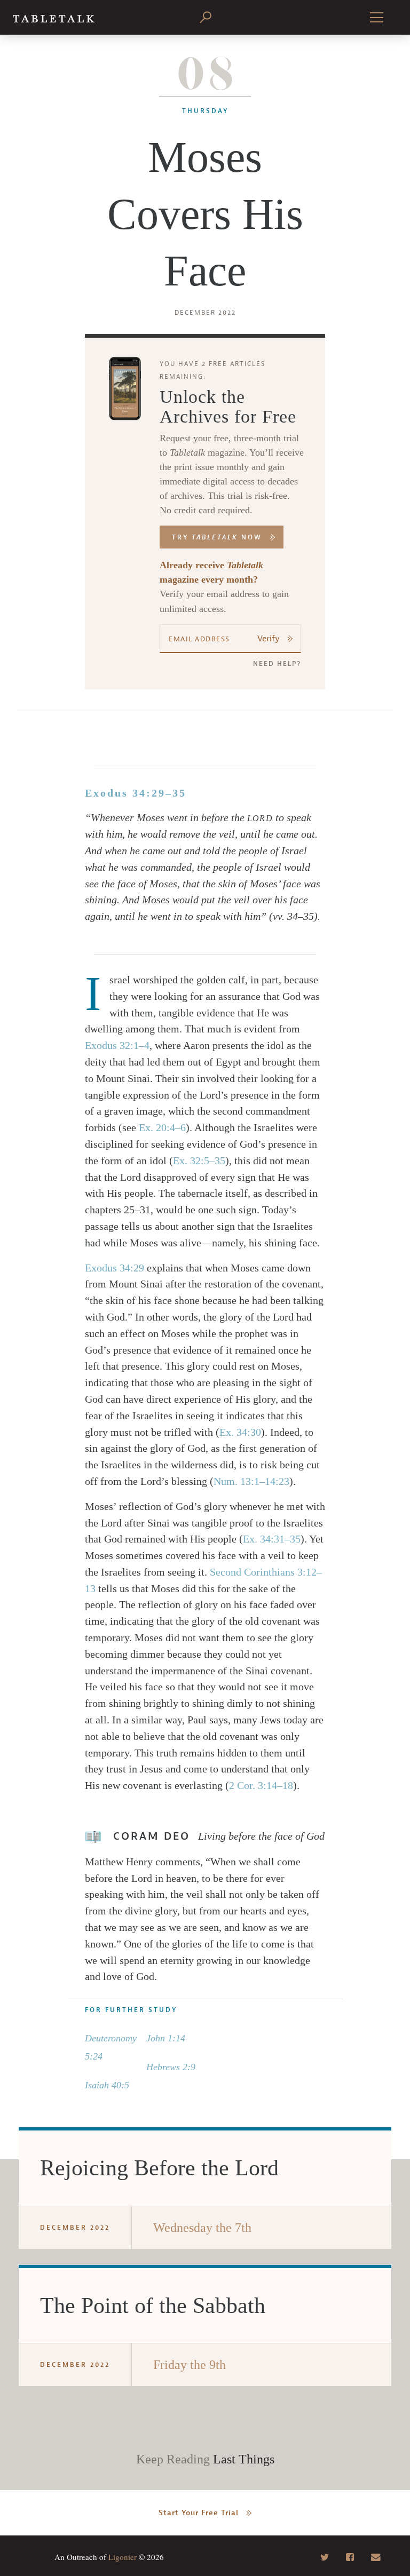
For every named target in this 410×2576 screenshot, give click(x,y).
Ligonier (123, 2557)
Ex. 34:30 (240, 1432)
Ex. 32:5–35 (199, 1160)
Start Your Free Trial (199, 2513)
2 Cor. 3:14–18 (261, 1785)
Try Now (217, 537)
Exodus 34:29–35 (136, 793)
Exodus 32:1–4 (117, 1045)
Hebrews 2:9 (171, 2067)
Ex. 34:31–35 (272, 1539)
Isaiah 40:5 (107, 2085)
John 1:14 (166, 2038)
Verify (269, 639)
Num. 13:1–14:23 (251, 1481)
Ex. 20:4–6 (162, 1127)
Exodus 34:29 (115, 1268)
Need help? (277, 664)
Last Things (244, 2459)
